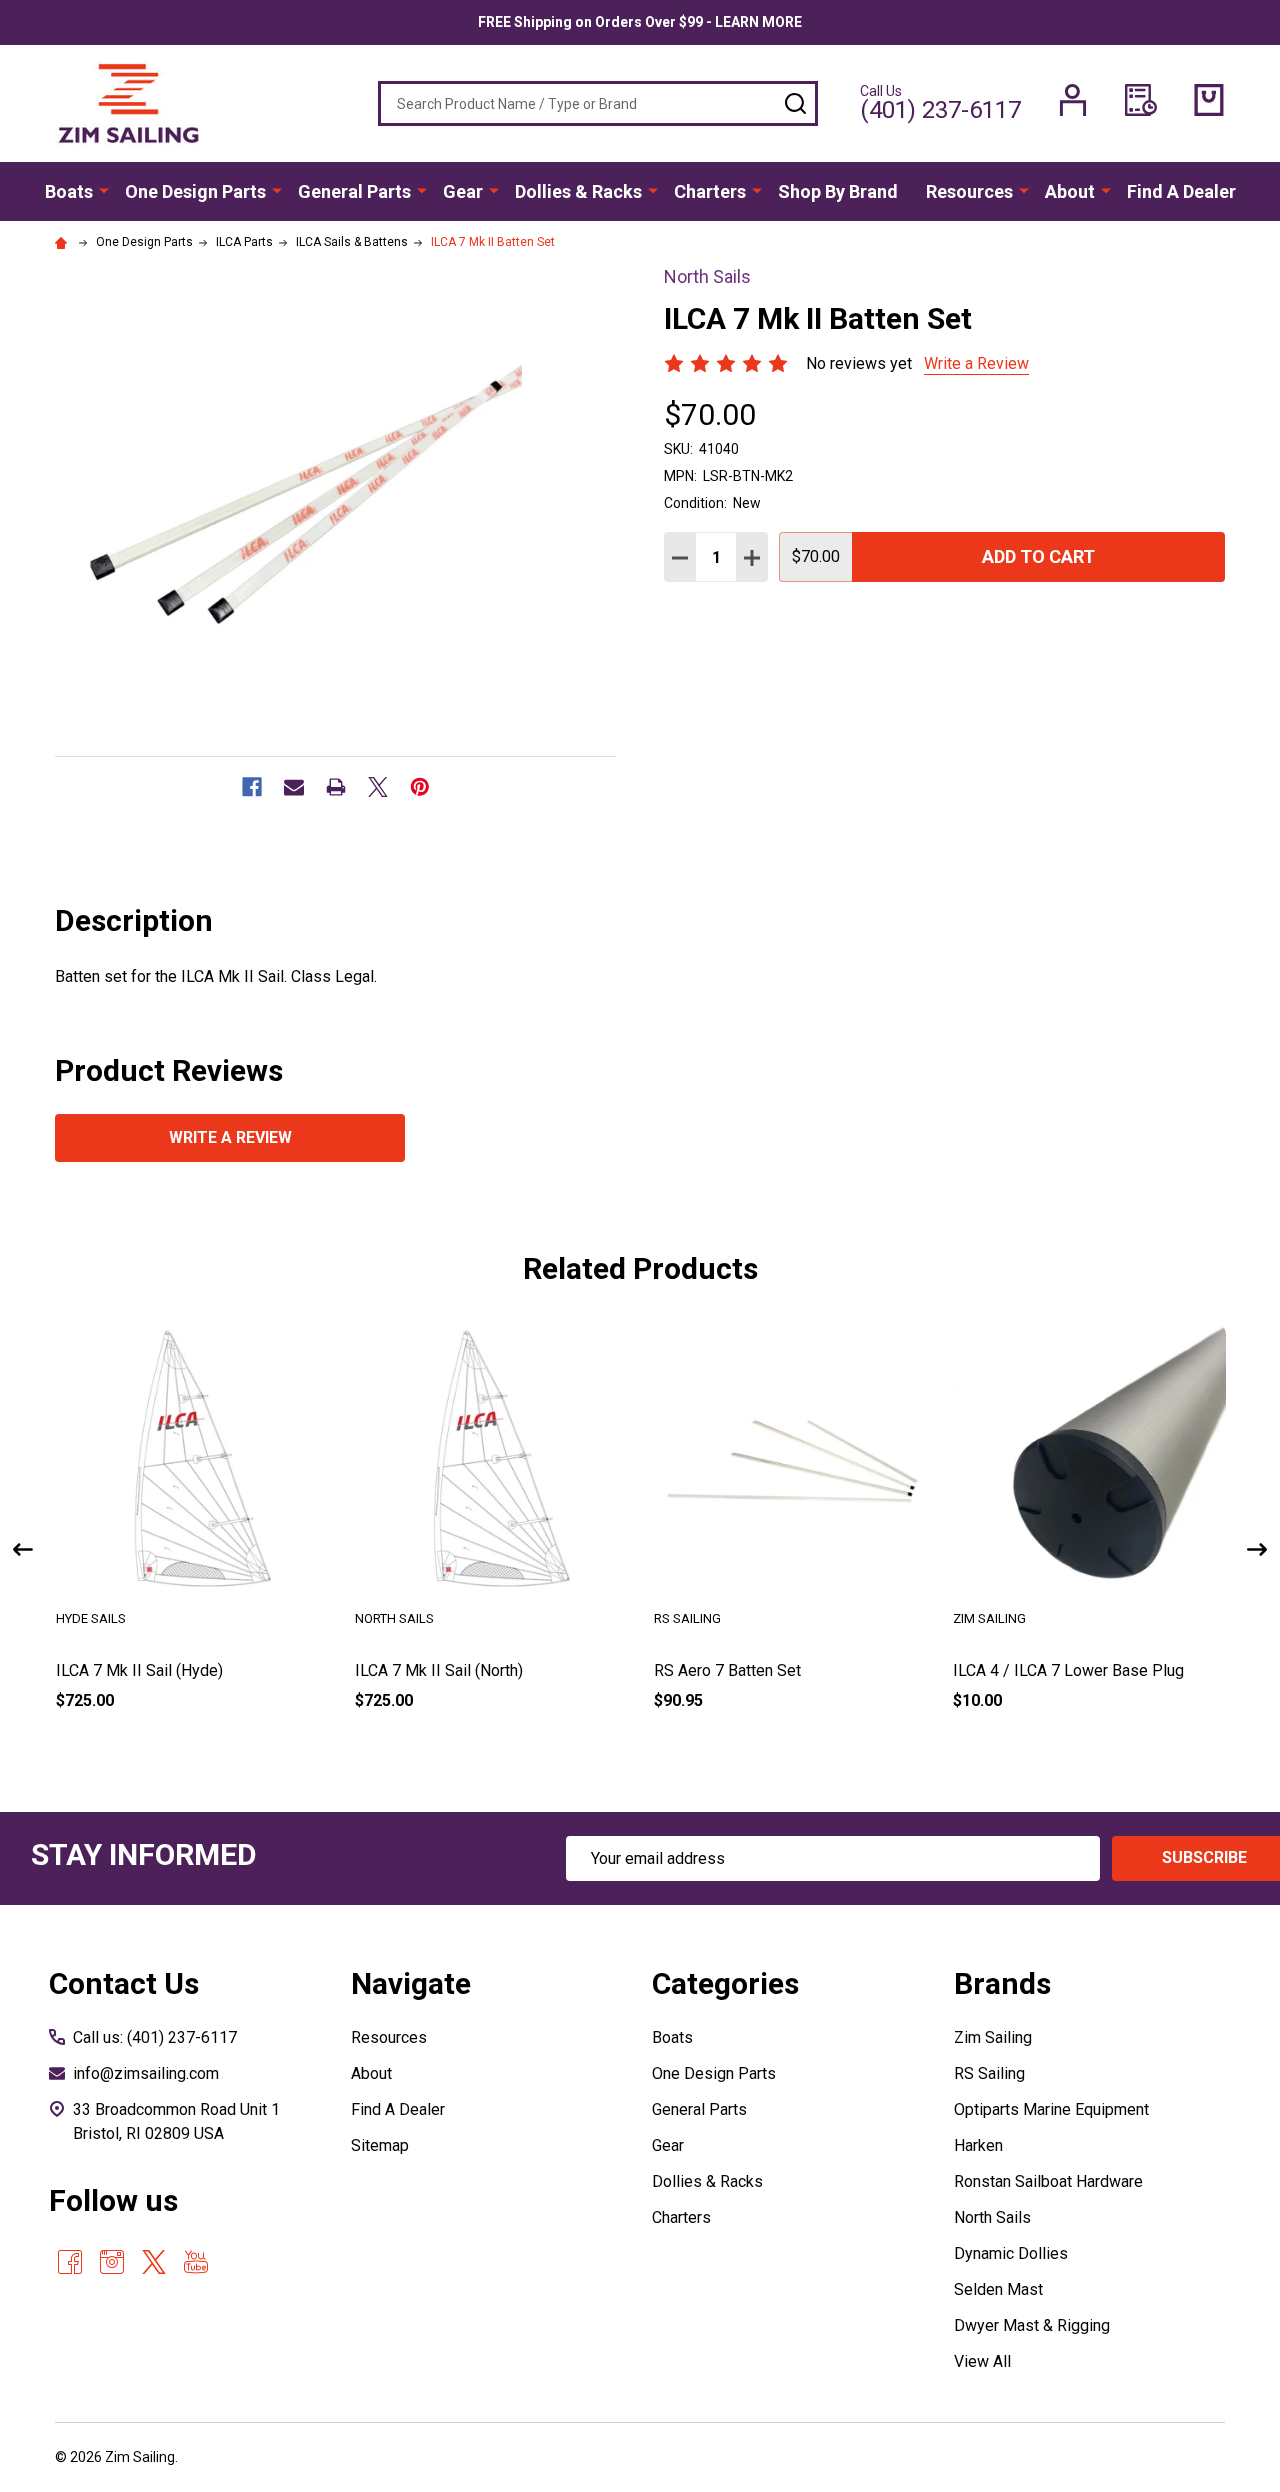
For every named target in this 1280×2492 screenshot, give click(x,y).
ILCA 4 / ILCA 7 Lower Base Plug (1068, 1670)
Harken (978, 2145)
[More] (104, 190)
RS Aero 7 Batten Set (727, 1670)
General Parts (354, 191)
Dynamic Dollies (1011, 2253)
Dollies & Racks (578, 191)
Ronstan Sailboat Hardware (1048, 2181)
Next (1257, 1549)
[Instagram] (112, 2262)
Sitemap (380, 2145)
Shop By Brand (838, 191)
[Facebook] (252, 787)
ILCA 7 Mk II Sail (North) (439, 1670)
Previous (23, 1549)
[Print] (336, 787)
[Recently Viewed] (1141, 100)
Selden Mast (998, 2289)
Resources (969, 191)
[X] (378, 787)
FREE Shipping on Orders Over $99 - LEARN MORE (640, 22)
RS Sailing (989, 2073)
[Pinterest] (420, 787)
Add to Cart (1038, 556)
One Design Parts (195, 191)
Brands (1002, 1983)
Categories (725, 1983)
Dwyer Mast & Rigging (1032, 2325)
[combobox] (598, 103)
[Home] (64, 242)
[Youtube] (196, 2262)
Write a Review (976, 363)
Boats (69, 191)
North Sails (992, 2217)
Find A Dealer (1181, 191)
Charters (710, 191)
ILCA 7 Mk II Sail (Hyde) (139, 1670)
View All (982, 2361)
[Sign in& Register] (1073, 100)
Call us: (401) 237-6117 (155, 2037)
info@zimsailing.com (146, 2073)
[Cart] (1209, 100)
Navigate (411, 1983)
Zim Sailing (993, 2037)
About (1070, 191)
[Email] (294, 787)
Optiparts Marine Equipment (1051, 2109)
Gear (463, 191)
